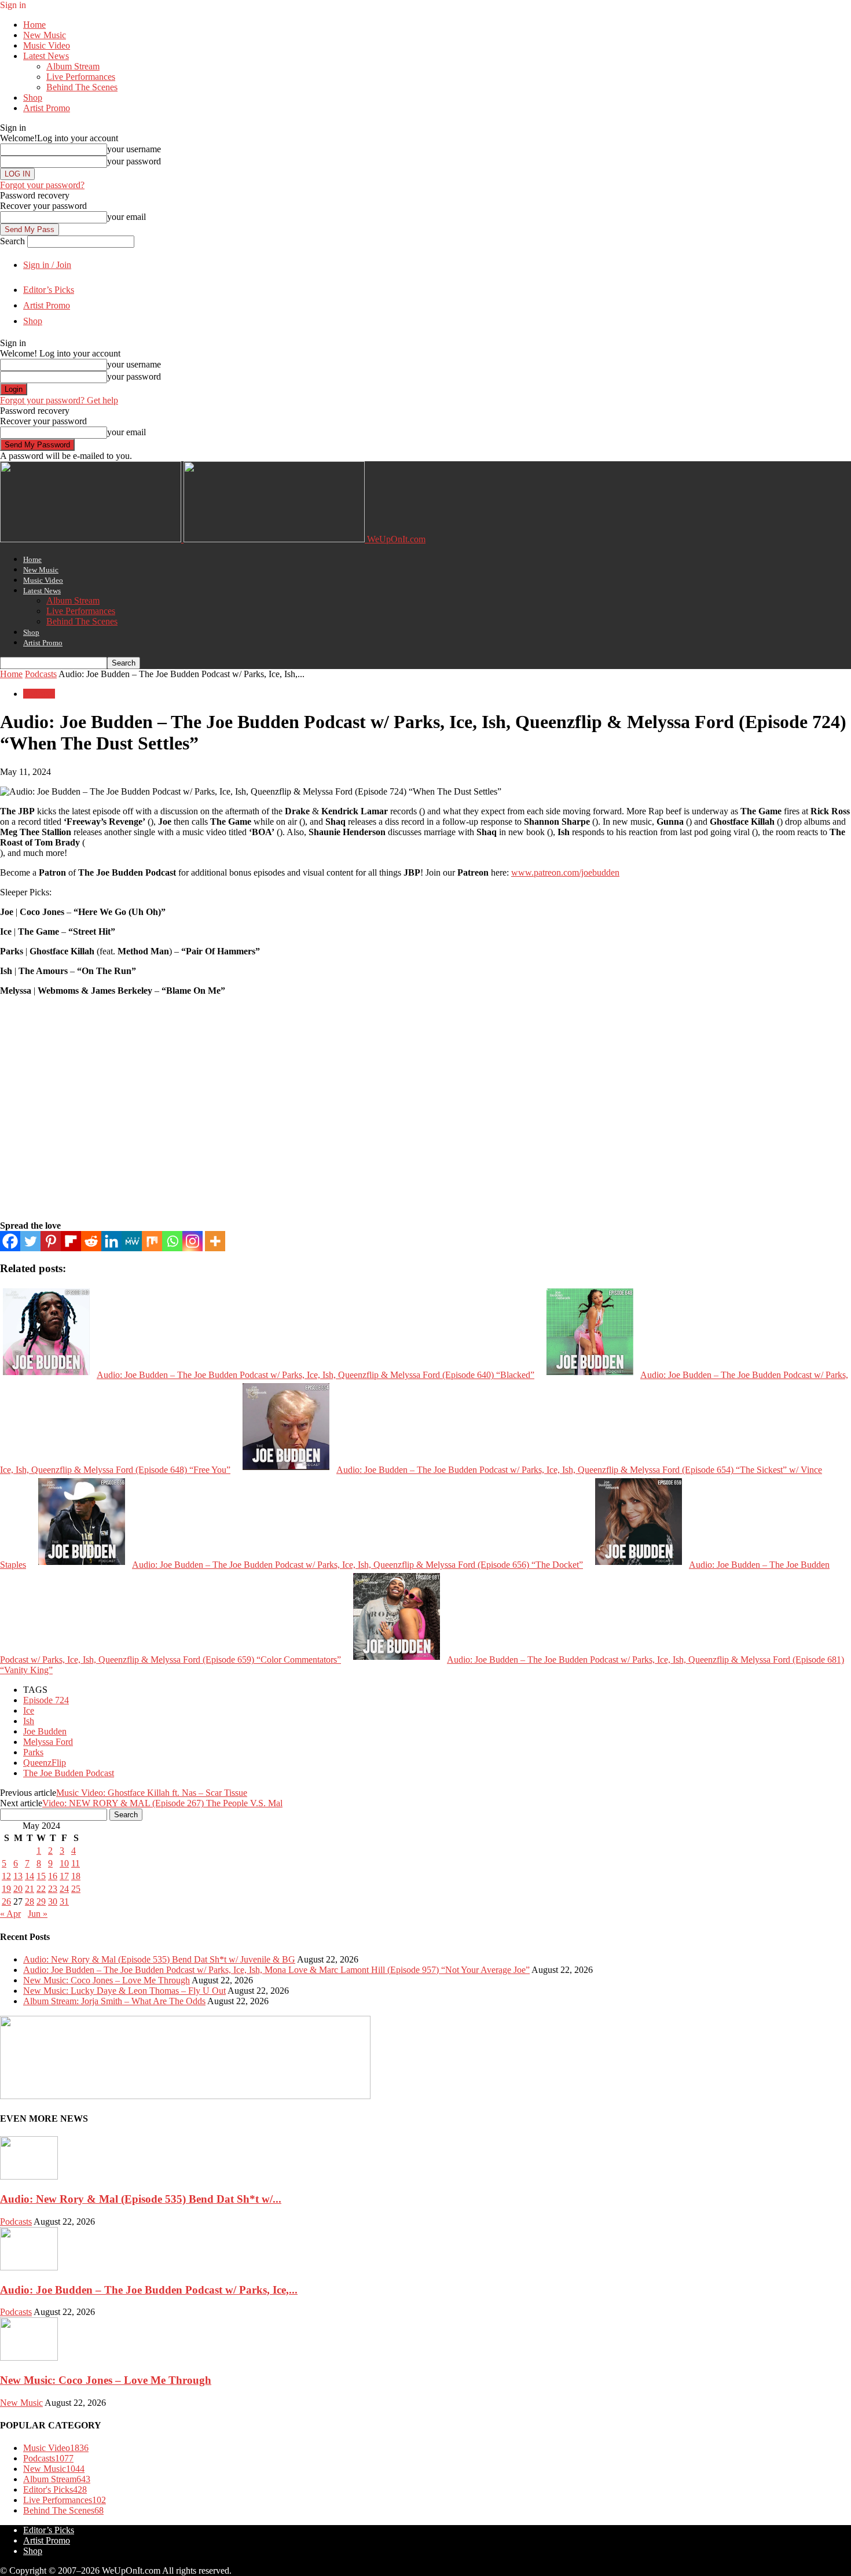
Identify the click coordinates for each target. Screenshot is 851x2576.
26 (6, 1901)
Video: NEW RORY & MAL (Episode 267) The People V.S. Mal (162, 1803)
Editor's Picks (55, 2489)
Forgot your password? (42, 185)
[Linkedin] (111, 1241)
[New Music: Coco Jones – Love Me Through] (29, 2358)
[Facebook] (10, 1241)
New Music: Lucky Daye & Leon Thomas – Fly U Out (124, 1991)
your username (134, 149)
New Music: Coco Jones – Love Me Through (107, 1980)
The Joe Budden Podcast (69, 1773)
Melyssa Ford (48, 1742)
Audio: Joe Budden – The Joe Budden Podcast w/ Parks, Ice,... (149, 2290)
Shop (33, 98)
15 (41, 1876)
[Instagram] (192, 1241)
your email (126, 217)
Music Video (47, 45)
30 (53, 1901)
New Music (45, 35)
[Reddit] (91, 1241)
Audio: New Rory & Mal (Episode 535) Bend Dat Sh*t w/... (141, 2199)
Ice (29, 1710)
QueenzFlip (45, 1763)
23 (53, 1889)
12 (6, 1876)
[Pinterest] (51, 1241)
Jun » (38, 1914)
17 (64, 1876)
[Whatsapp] (172, 1241)
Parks (33, 1752)
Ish (29, 1721)
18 (76, 1876)
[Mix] (152, 1241)
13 (18, 1876)
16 (53, 1876)
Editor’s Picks (49, 290)
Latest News (46, 56)
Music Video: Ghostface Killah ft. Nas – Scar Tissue (152, 1793)
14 (30, 1876)
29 (41, 1901)
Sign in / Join (47, 265)
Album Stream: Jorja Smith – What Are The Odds (114, 2001)
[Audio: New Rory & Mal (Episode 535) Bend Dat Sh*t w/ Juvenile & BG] (29, 2176)
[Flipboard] (71, 1241)
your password (134, 161)
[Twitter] (30, 1241)
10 (64, 1863)
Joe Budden (45, 1731)
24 (64, 1889)
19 (6, 1889)
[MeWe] (132, 1241)
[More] (215, 1241)
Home (34, 25)
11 (76, 1863)
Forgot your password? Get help (59, 400)
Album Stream (73, 66)
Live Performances (81, 77)
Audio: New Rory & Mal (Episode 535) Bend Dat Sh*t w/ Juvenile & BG (159, 1959)
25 (76, 1889)
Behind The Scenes (82, 87)
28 (30, 1901)
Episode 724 (46, 1700)
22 (41, 1889)
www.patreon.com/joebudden (565, 872)
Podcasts (41, 674)
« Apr (10, 1914)
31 (64, 1901)
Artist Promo (47, 108)
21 (30, 1889)
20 (18, 1889)
